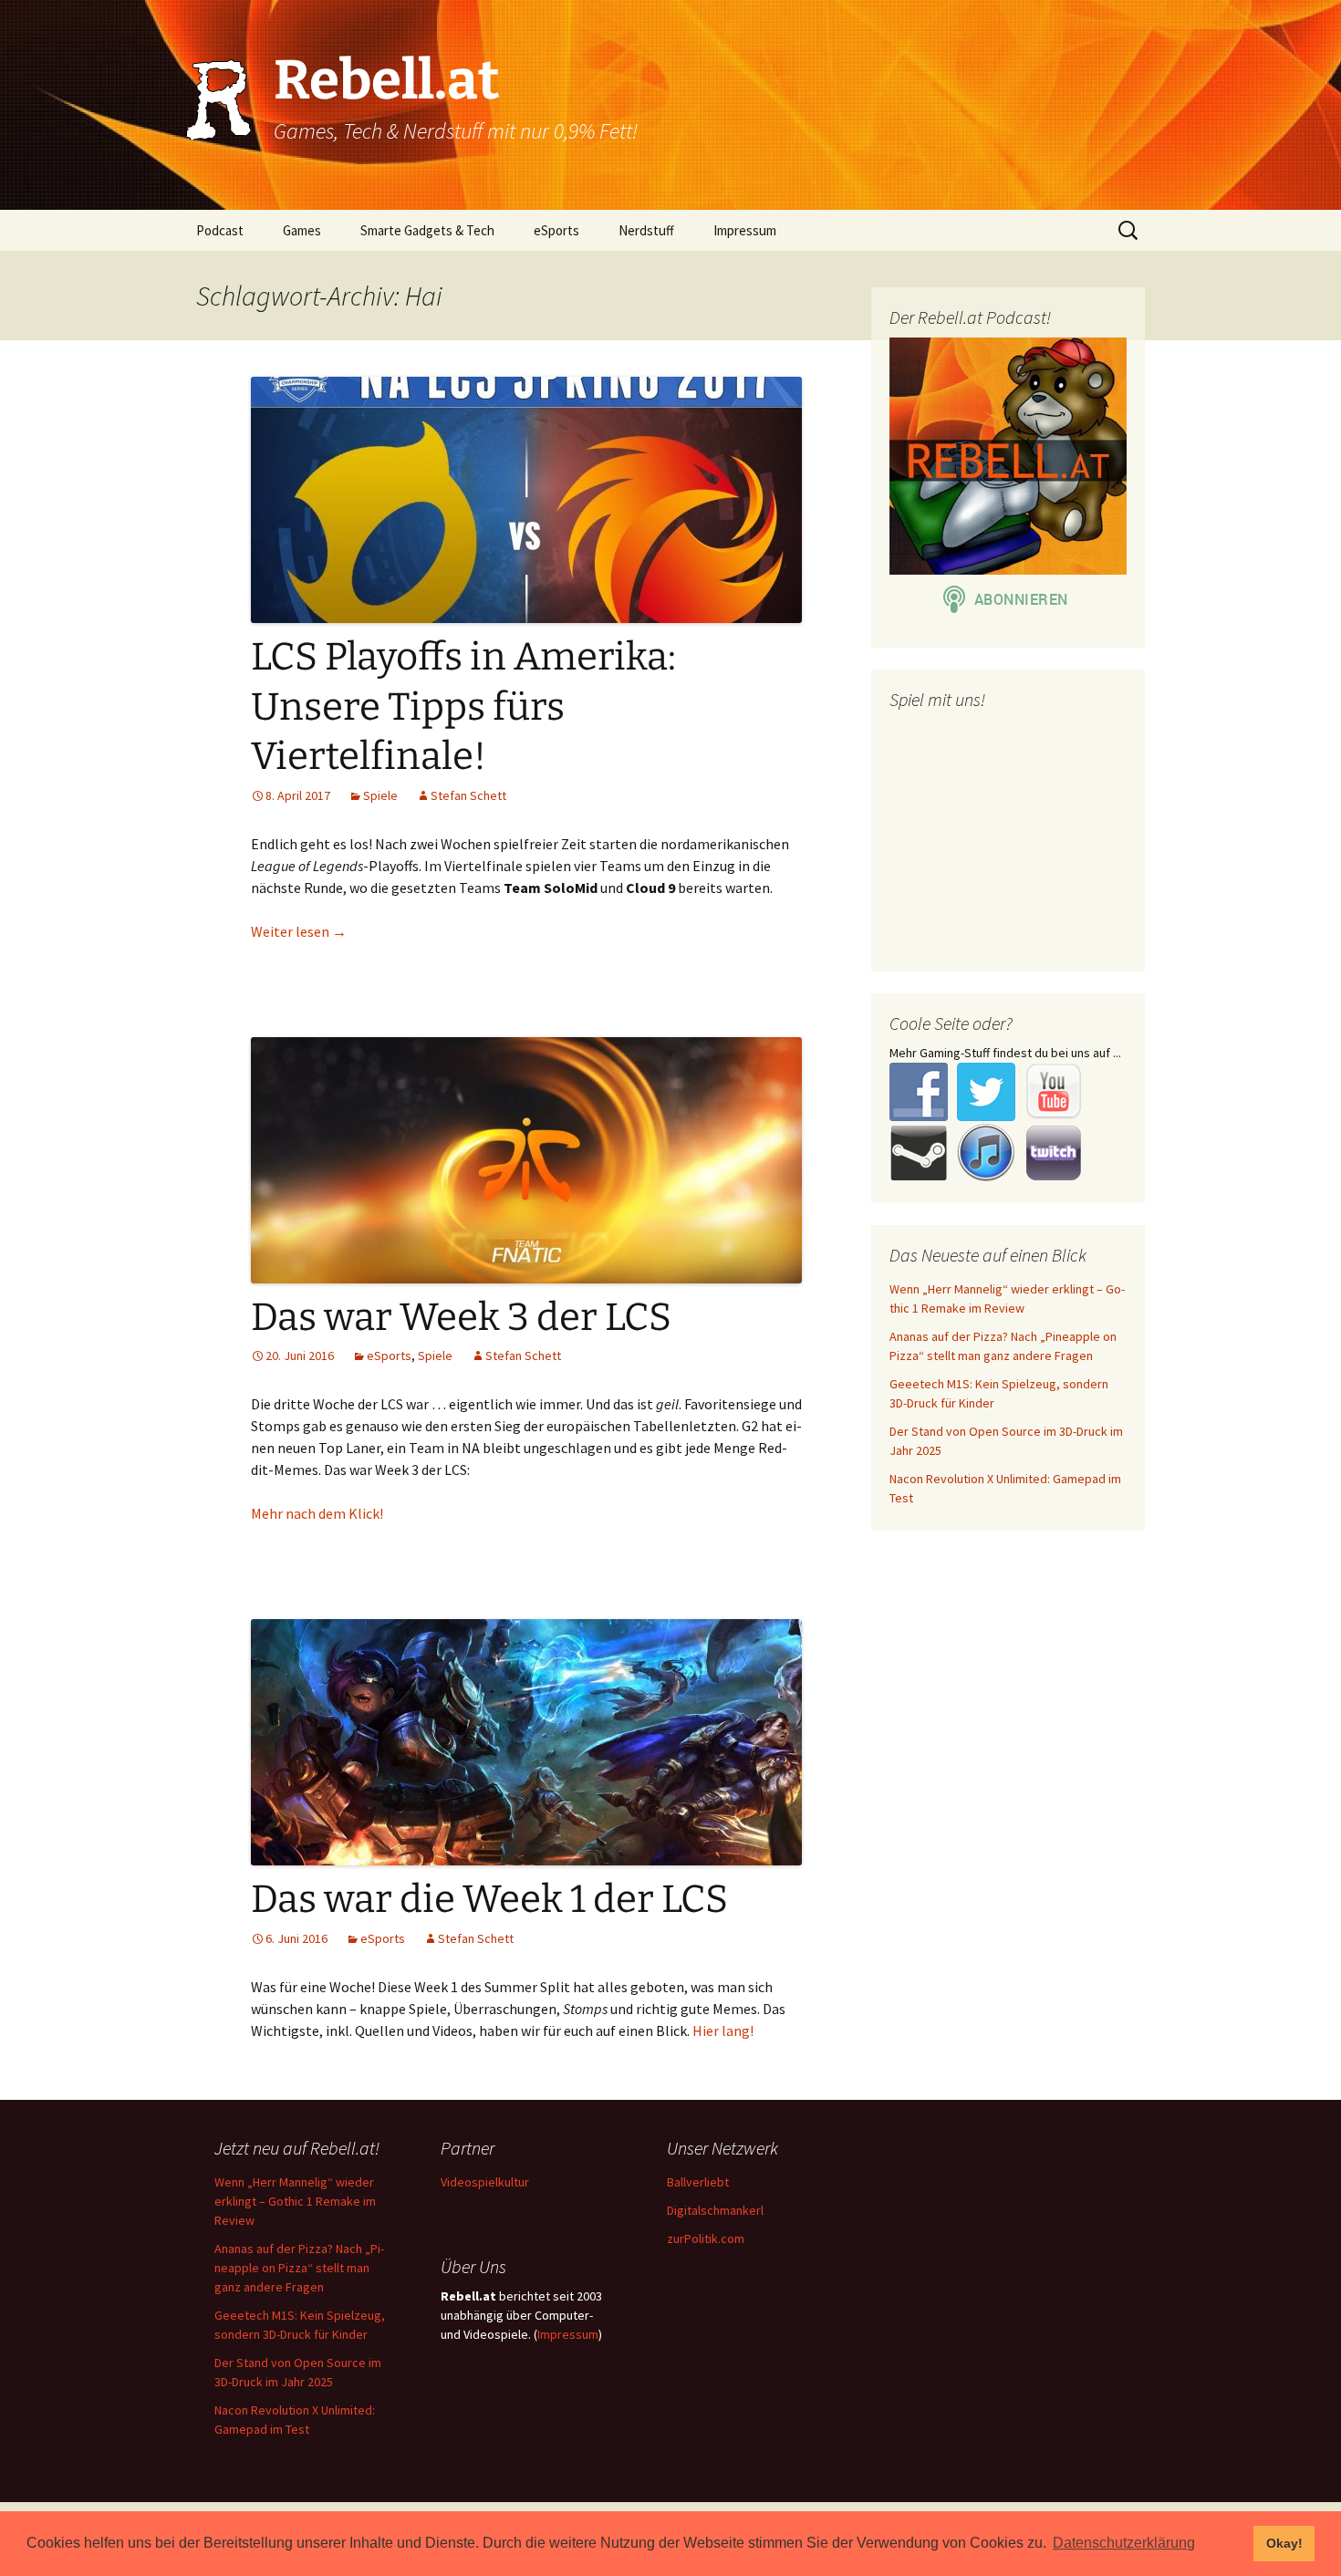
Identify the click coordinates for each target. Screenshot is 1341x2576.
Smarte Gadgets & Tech (427, 230)
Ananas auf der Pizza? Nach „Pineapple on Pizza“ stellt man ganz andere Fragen (299, 2268)
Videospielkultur (485, 2182)
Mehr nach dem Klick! (317, 1513)
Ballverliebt (698, 2182)
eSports (556, 230)
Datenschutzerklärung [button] (1124, 2543)
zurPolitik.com (706, 2238)
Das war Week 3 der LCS (461, 1317)
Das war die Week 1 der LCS (489, 1899)
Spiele (380, 795)
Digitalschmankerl (715, 2210)
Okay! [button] (1284, 2543)
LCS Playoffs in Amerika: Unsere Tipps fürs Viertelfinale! (463, 706)
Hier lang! (723, 2031)
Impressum (745, 230)
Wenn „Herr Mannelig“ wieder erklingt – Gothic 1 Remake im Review (295, 2201)
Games (302, 230)
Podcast (220, 230)
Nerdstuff (646, 230)
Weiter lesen (299, 931)
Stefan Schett (468, 795)
